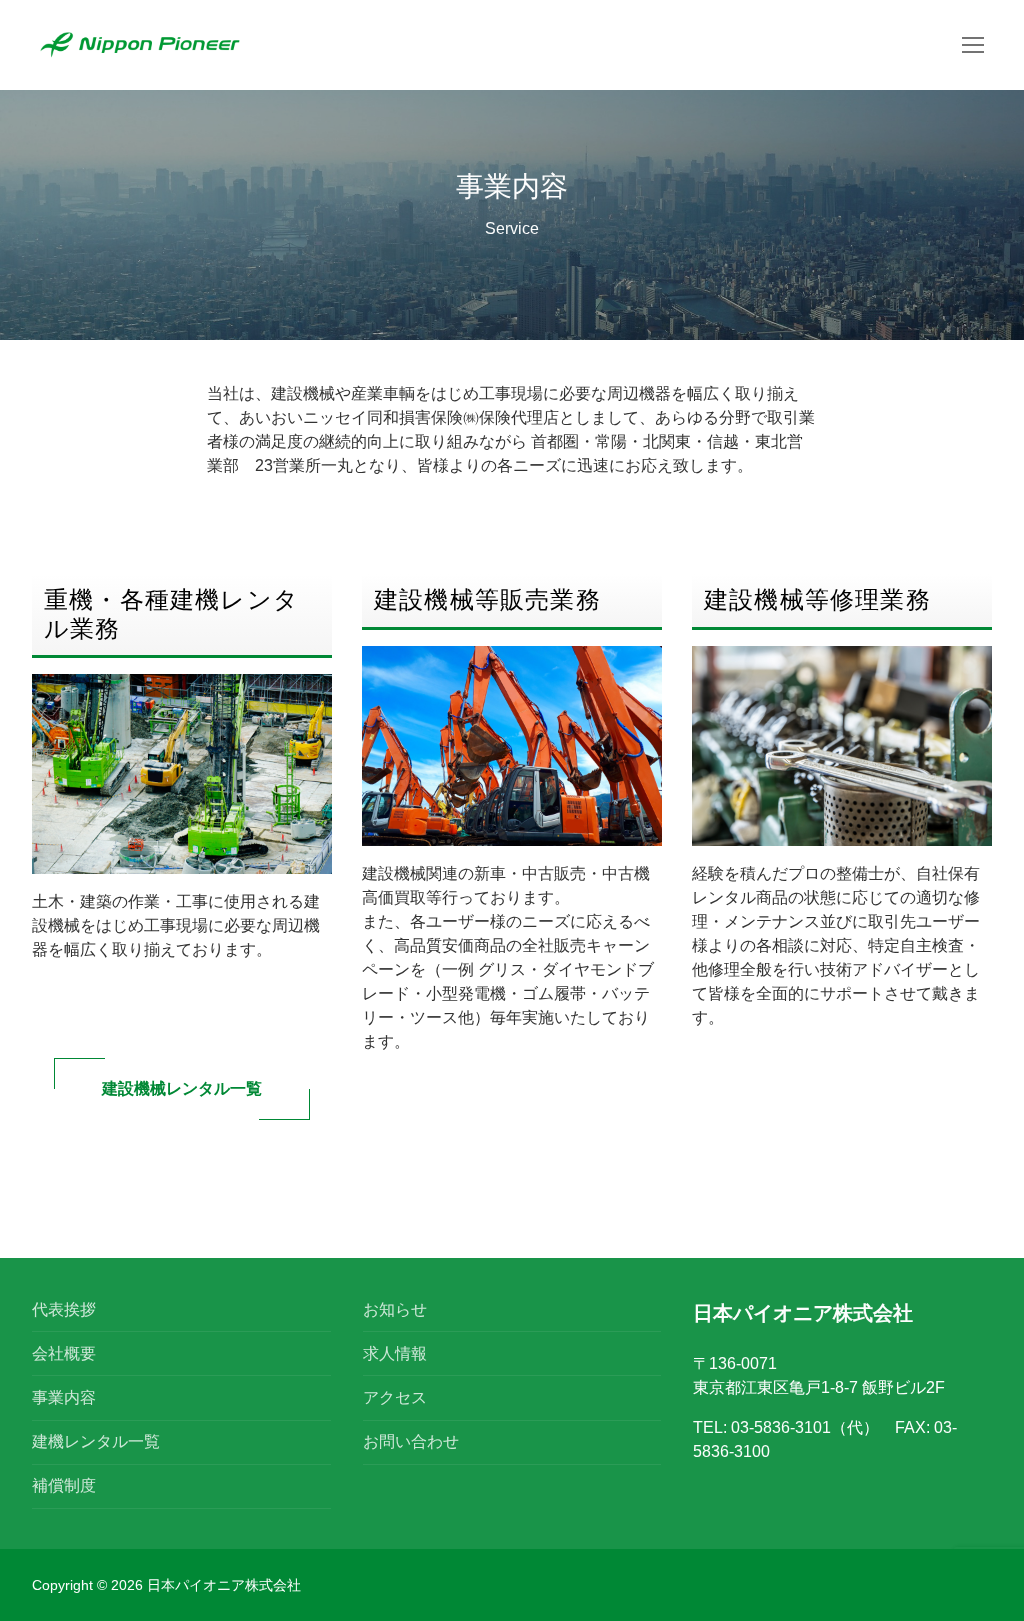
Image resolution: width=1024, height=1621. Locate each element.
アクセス (395, 1397)
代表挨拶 (64, 1309)
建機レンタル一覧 (96, 1441)
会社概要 (64, 1353)
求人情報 (395, 1353)
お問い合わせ (411, 1441)
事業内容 (64, 1397)
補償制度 (64, 1485)
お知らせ (395, 1309)
